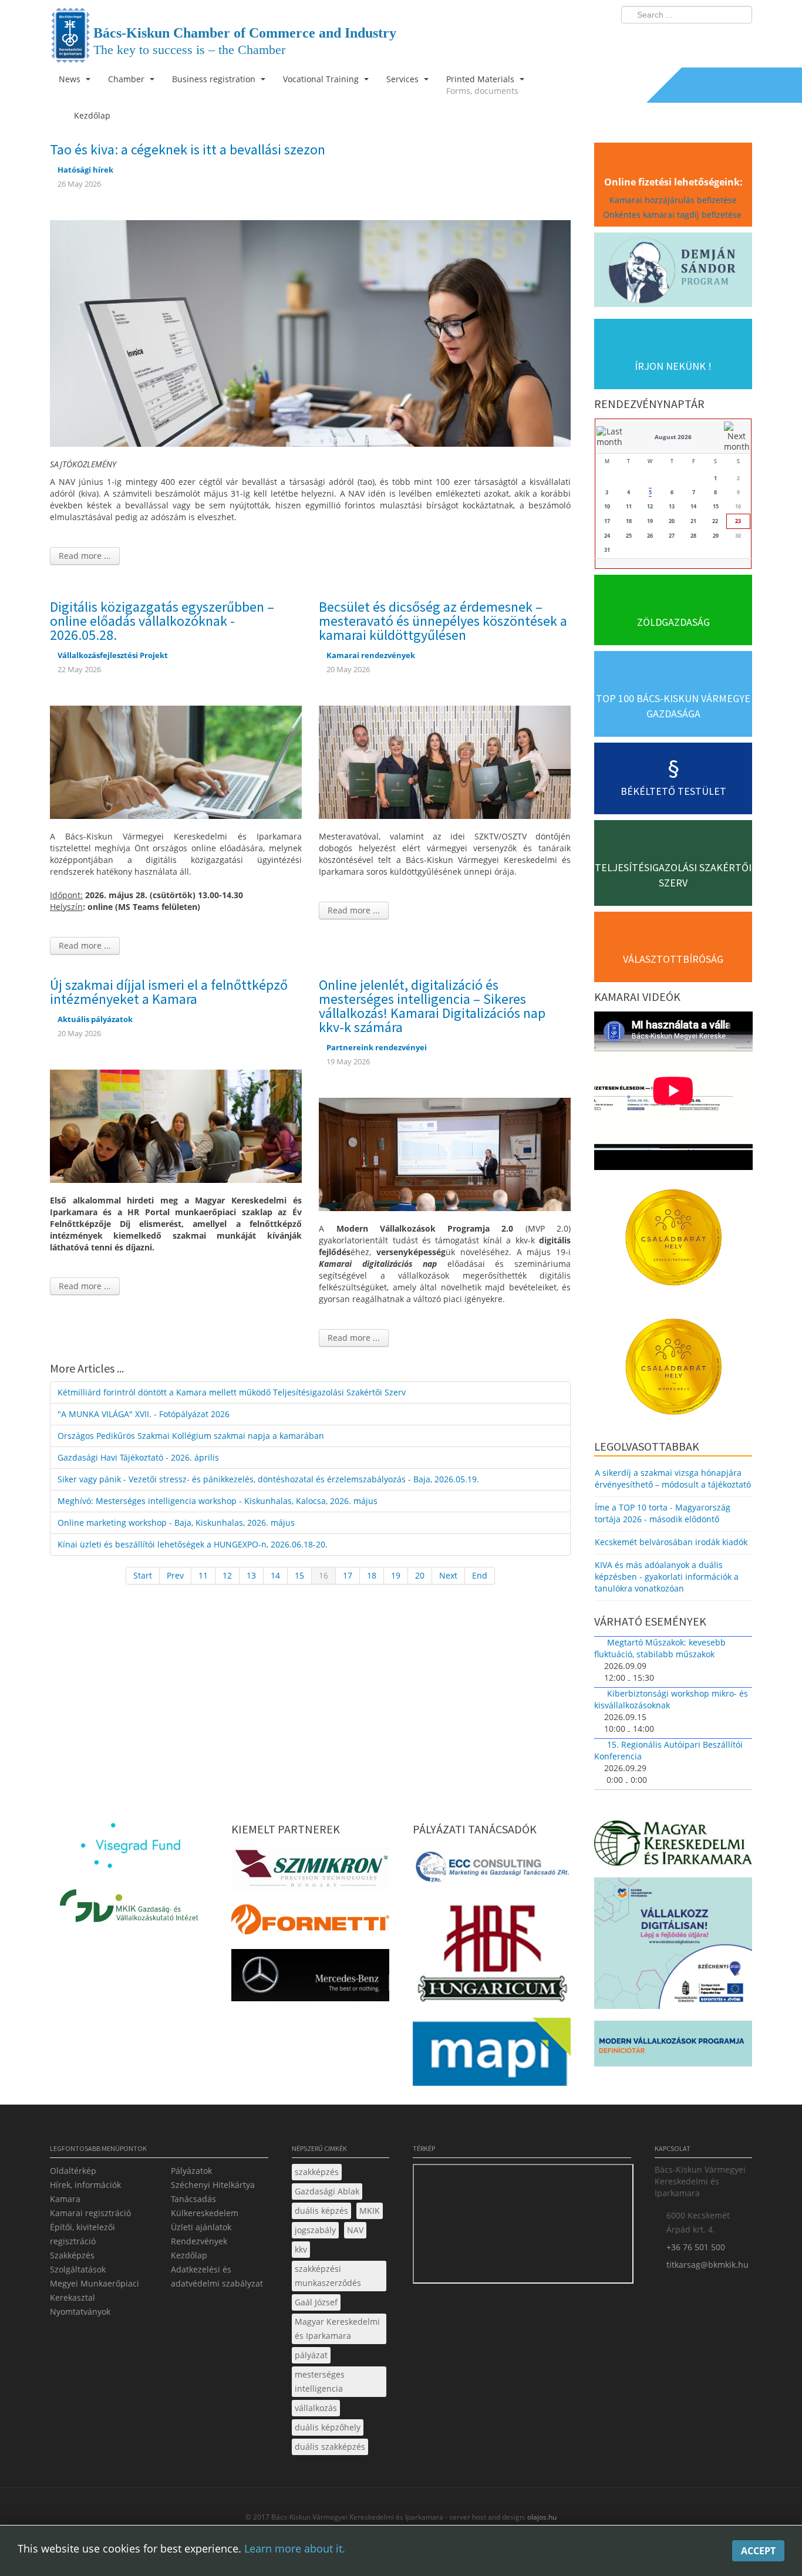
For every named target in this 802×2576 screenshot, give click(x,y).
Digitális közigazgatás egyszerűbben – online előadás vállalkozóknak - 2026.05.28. (162, 621)
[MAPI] (492, 2055)
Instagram (718, 39)
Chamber (127, 79)
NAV (355, 2230)
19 (396, 1575)
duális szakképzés (330, 2447)
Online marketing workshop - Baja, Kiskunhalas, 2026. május (176, 1523)
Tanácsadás (193, 2199)
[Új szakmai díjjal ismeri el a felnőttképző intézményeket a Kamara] (176, 1125)
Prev (175, 1575)
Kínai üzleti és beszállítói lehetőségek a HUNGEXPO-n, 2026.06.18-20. (193, 1544)
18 (372, 1575)
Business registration (215, 79)
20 (420, 1575)
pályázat (311, 2355)
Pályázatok (191, 2171)
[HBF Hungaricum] (492, 1956)
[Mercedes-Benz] (310, 1978)
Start (143, 1575)
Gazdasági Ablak (327, 2191)
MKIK (370, 2211)
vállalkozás (316, 2408)
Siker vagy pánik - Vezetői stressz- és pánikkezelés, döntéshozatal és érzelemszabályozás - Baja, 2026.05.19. (268, 1479)
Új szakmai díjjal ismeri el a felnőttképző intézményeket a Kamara (169, 992)
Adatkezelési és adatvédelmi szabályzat (217, 2276)
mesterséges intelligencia (320, 2381)
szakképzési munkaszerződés (328, 2276)
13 (251, 1575)
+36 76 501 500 (696, 2247)
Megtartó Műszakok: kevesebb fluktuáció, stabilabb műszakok (660, 1648)
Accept (758, 2551)
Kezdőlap (189, 2255)
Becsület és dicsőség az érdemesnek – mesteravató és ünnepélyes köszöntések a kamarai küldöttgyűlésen (443, 621)
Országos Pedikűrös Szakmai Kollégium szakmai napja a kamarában (191, 1436)
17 (348, 1575)
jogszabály (315, 2230)
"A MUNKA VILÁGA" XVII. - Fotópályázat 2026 (144, 1414)
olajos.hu (541, 2517)
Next (448, 1575)
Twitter (696, 39)
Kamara (65, 2199)
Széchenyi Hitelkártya (213, 2185)
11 (203, 1575)
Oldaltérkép (73, 2171)
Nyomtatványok (80, 2312)
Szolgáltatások (78, 2269)
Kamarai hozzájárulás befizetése (673, 200)
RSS (740, 39)
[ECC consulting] (492, 1871)
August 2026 (673, 437)
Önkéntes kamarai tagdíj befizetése (673, 215)
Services (404, 79)
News (71, 79)
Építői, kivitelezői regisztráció (82, 2234)
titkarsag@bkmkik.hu (707, 2265)
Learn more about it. (295, 2548)
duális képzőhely (328, 2427)
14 (275, 1575)
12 (227, 1575)
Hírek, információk (85, 2185)
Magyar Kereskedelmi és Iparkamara (337, 2329)
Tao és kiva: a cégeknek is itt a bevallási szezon (188, 149)
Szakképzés (72, 2255)
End (480, 1575)
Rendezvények (199, 2241)
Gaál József (316, 2302)
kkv (301, 2249)
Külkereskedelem (205, 2213)
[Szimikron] (310, 1872)
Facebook (675, 39)
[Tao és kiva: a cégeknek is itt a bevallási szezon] (310, 332)
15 (299, 1575)
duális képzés (321, 2211)
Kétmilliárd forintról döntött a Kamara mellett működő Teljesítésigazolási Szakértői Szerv (232, 1392)
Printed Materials (482, 85)
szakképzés (317, 2172)
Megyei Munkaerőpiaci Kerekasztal (95, 2290)
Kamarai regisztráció (90, 2213)
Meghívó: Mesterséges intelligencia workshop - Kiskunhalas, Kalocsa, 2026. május (218, 1501)
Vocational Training (322, 79)
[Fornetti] (310, 1922)
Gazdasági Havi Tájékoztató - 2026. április (138, 1457)
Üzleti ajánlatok (201, 2227)
